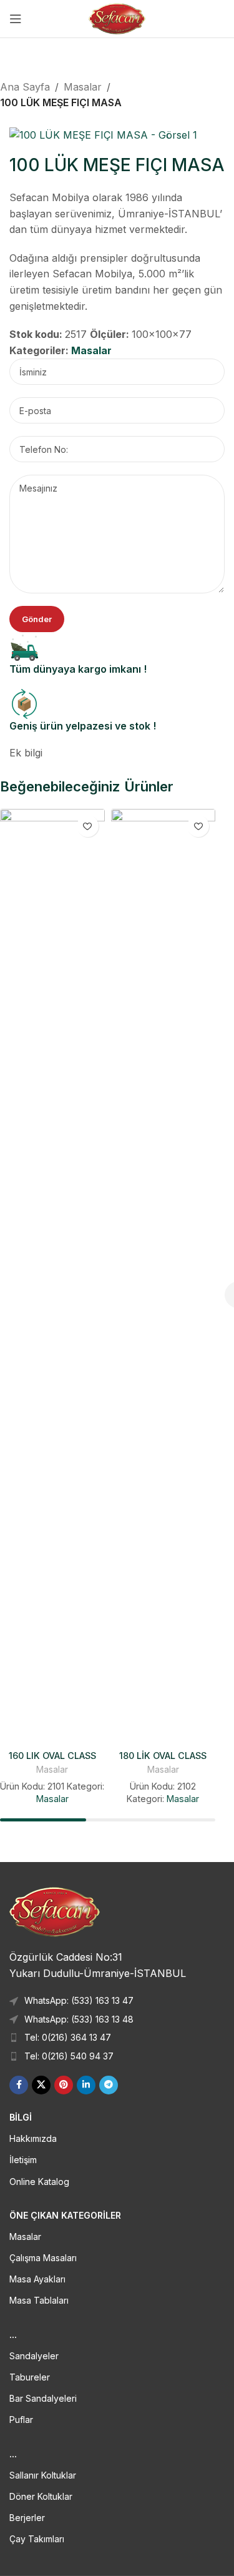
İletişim (23, 2160)
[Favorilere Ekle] (88, 826)
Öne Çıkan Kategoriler (65, 2215)
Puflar (21, 2420)
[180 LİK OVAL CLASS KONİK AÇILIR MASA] (163, 1277)
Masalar (83, 87)
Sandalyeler (34, 2356)
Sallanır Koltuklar (43, 2475)
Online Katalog (39, 2182)
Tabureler (30, 2377)
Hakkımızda (33, 2138)
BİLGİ (21, 2117)
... (13, 2335)
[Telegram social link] (109, 2085)
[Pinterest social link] (64, 2085)
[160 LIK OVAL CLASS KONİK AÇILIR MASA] (52, 1277)
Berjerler (27, 2518)
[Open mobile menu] (16, 19)
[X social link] (41, 2085)
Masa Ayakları (37, 2279)
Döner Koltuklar (41, 2496)
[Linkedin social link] (86, 2085)
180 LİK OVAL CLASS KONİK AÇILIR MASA (163, 1761)
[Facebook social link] (19, 2085)
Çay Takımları (37, 2539)
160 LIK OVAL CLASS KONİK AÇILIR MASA (52, 1761)
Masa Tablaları (39, 2300)
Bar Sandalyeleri (43, 2398)
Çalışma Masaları (43, 2258)
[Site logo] (117, 17)
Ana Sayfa (25, 87)
